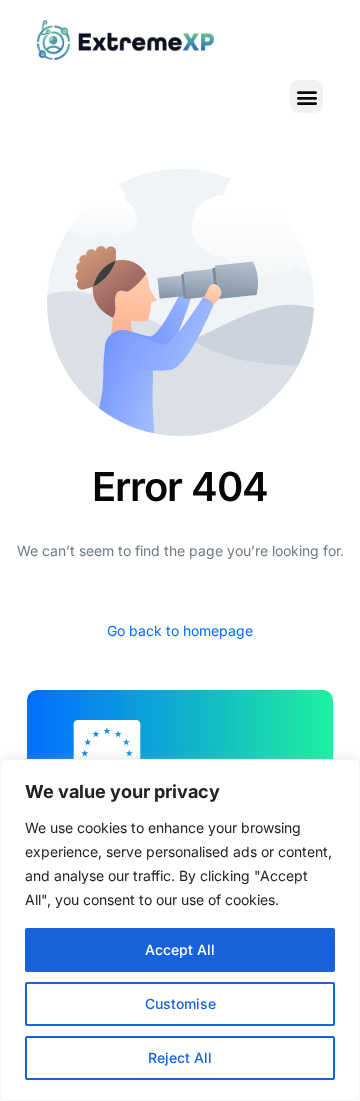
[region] (180, 930)
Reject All (180, 1057)
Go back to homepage (180, 630)
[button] (306, 96)
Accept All (180, 949)
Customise (180, 1003)
